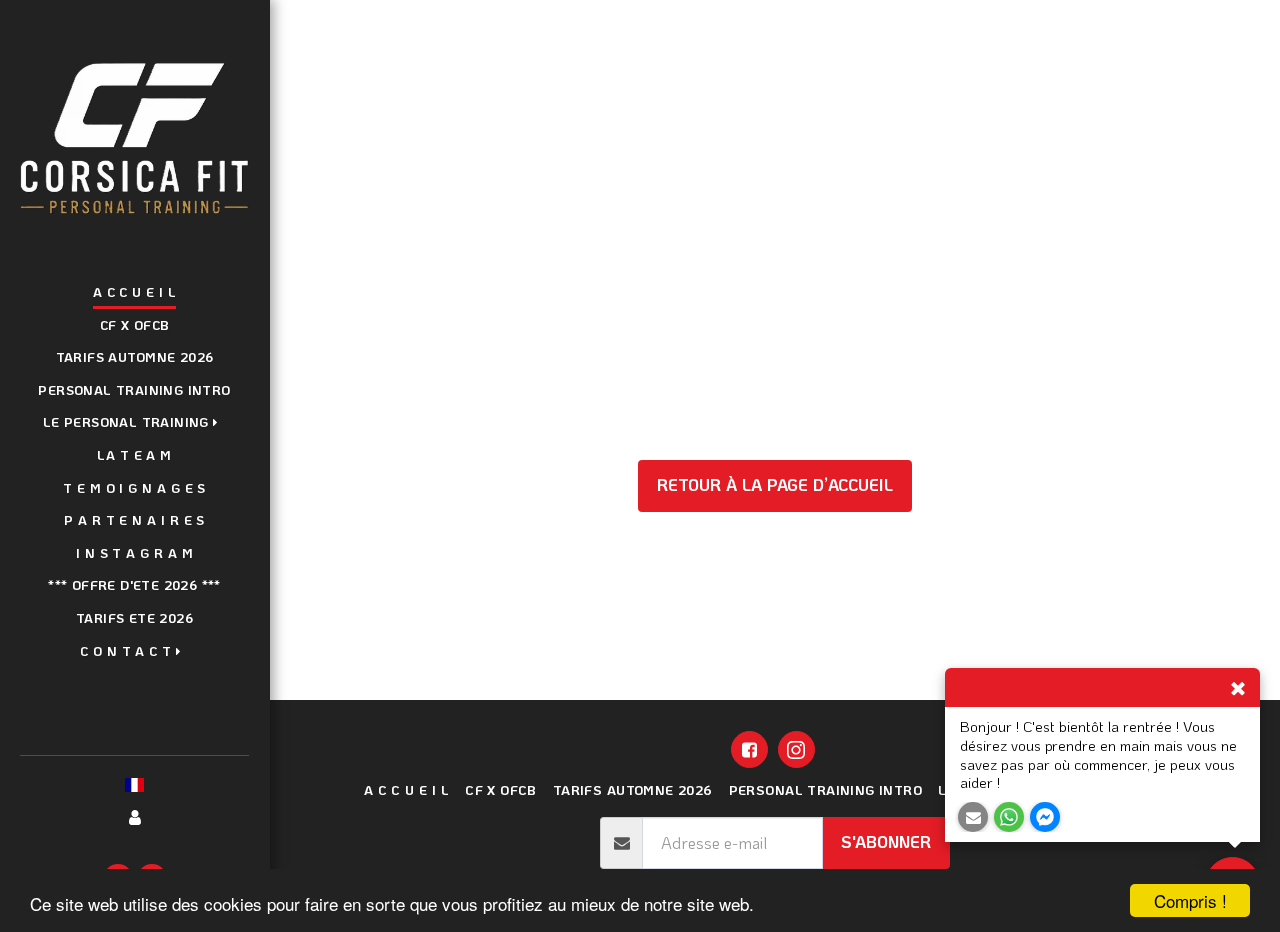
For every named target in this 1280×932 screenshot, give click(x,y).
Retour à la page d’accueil (775, 484)
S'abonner (886, 841)
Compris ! (1190, 900)
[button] (135, 424)
